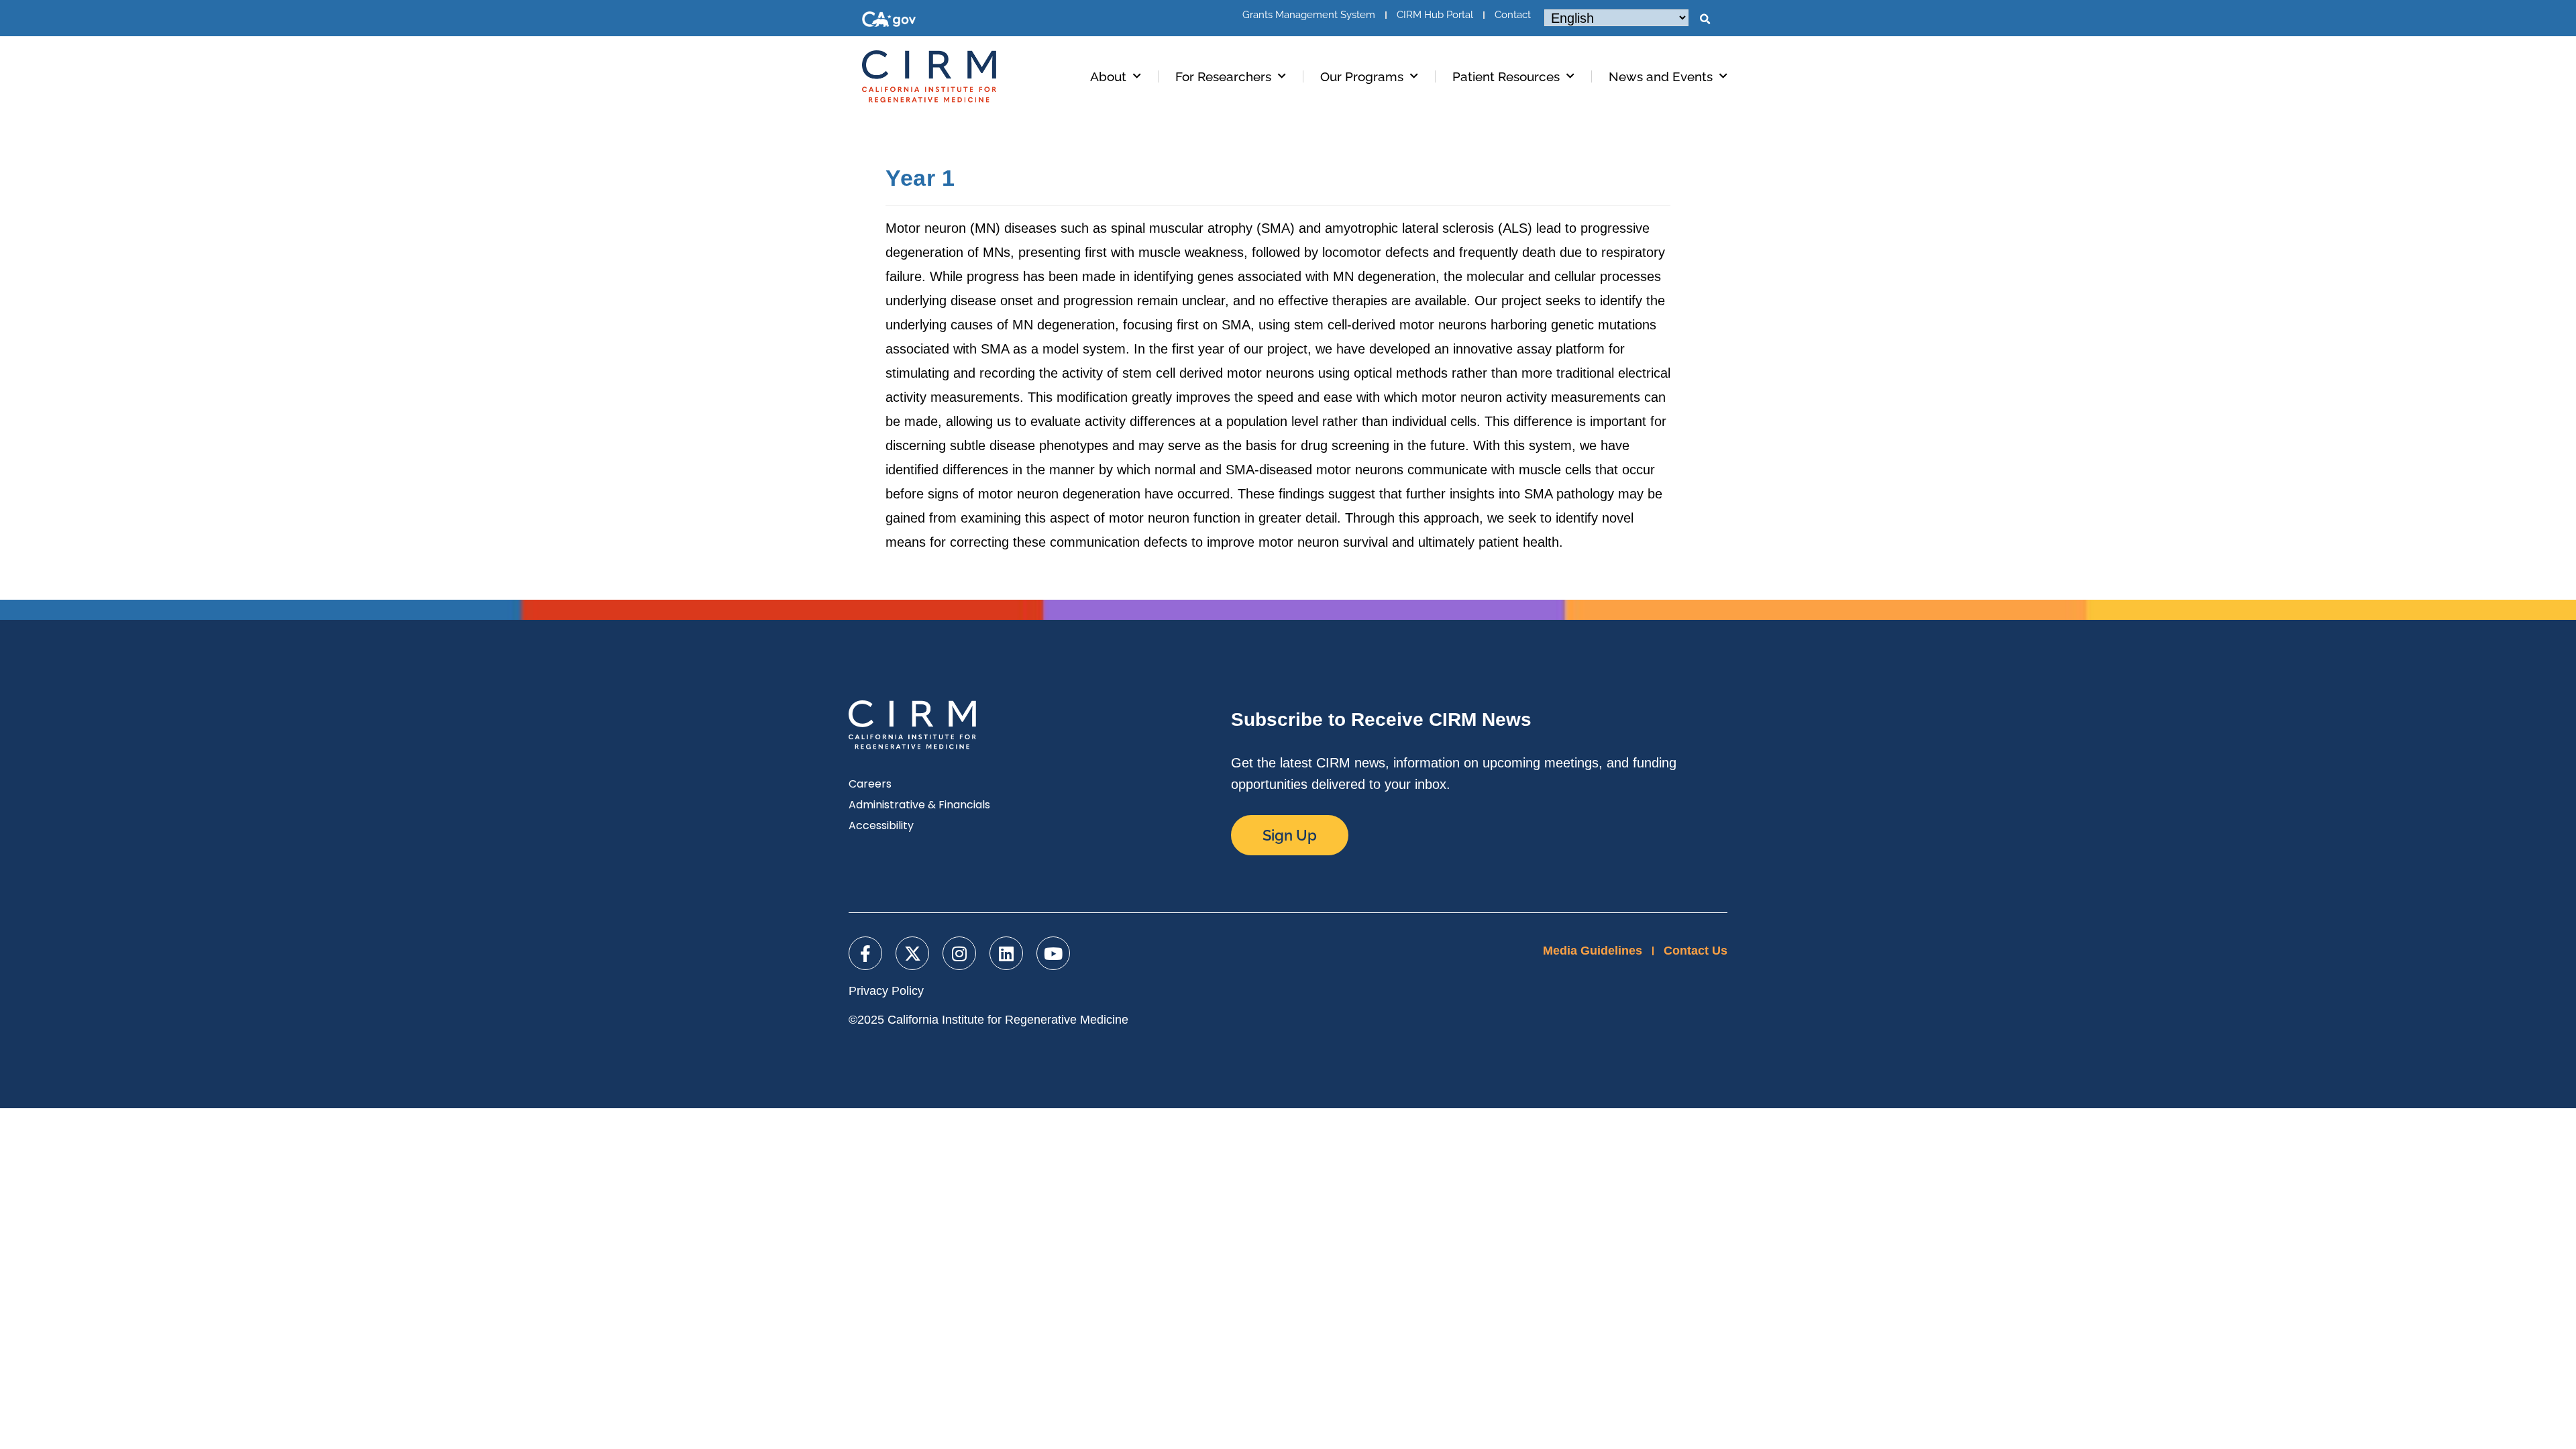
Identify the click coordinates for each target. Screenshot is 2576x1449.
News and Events (1661, 76)
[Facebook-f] (865, 953)
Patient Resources (1506, 76)
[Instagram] (959, 953)
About (1108, 76)
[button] (1705, 19)
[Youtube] (1053, 953)
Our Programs (1362, 76)
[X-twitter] (912, 953)
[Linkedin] (1006, 953)
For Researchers (1223, 76)
